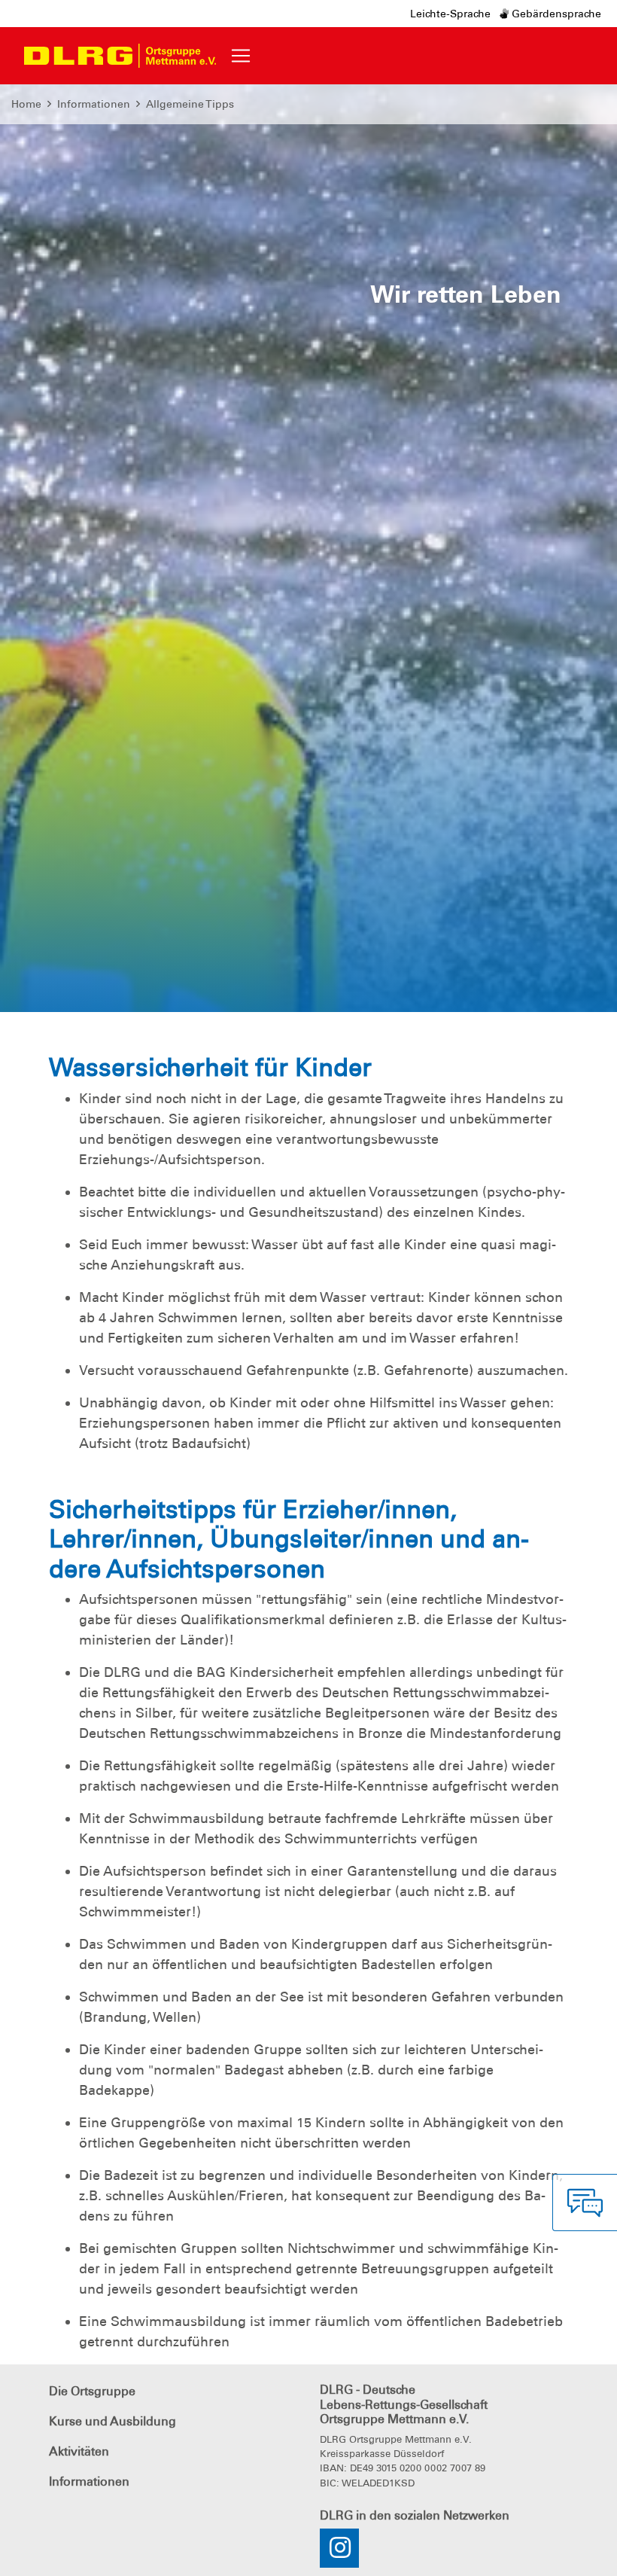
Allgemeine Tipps (190, 104)
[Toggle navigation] (241, 56)
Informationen (94, 104)
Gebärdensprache (555, 14)
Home (26, 104)
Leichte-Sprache (450, 14)
